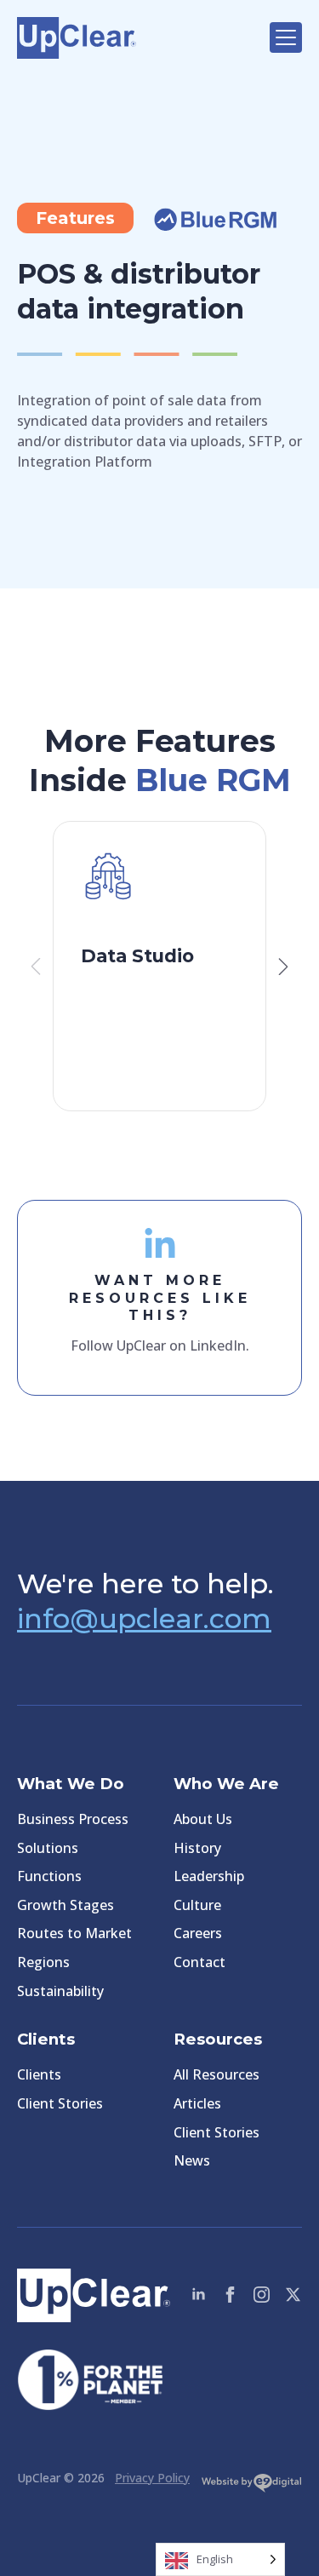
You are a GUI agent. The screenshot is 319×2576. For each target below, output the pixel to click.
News (192, 2160)
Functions (49, 1876)
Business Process (73, 1819)
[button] (283, 967)
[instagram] (262, 2295)
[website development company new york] (251, 2487)
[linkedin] (199, 2295)
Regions (43, 1962)
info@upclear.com (144, 1618)
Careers (198, 1933)
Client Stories (60, 2103)
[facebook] (230, 2295)
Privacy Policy (152, 2478)
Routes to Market (74, 1933)
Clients (39, 2074)
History (197, 1848)
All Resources (216, 2074)
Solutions (48, 1848)
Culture (197, 1905)
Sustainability (60, 1991)
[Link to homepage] (135, 38)
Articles (197, 2103)
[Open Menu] (286, 37)
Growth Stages (66, 1905)
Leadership (209, 1876)
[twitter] (293, 2295)
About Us (203, 1819)
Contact (199, 1962)
